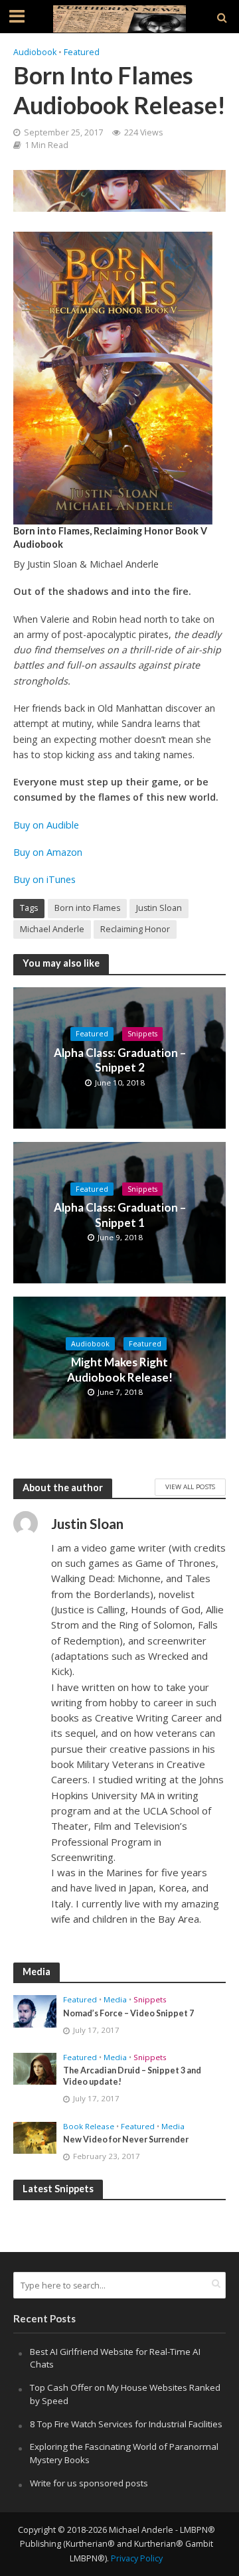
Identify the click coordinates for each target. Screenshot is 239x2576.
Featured (82, 52)
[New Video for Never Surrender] (35, 2137)
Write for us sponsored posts (89, 2483)
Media (115, 2000)
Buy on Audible (46, 825)
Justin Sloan (159, 908)
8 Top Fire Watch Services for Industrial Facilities (126, 2424)
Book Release (89, 2127)
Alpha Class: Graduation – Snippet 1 (120, 1215)
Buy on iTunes (46, 879)
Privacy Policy (137, 2558)
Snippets (142, 1034)
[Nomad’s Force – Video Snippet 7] (35, 2010)
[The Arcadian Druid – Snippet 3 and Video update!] (35, 2068)
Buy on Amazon (48, 852)
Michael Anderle (52, 929)
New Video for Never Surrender (126, 2139)
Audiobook (35, 52)
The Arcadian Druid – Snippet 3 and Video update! (132, 2076)
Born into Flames (87, 908)
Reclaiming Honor (135, 929)
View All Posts (190, 1487)
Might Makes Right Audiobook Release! (120, 1369)
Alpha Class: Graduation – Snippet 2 (120, 1060)
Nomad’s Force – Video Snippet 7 (128, 2013)
